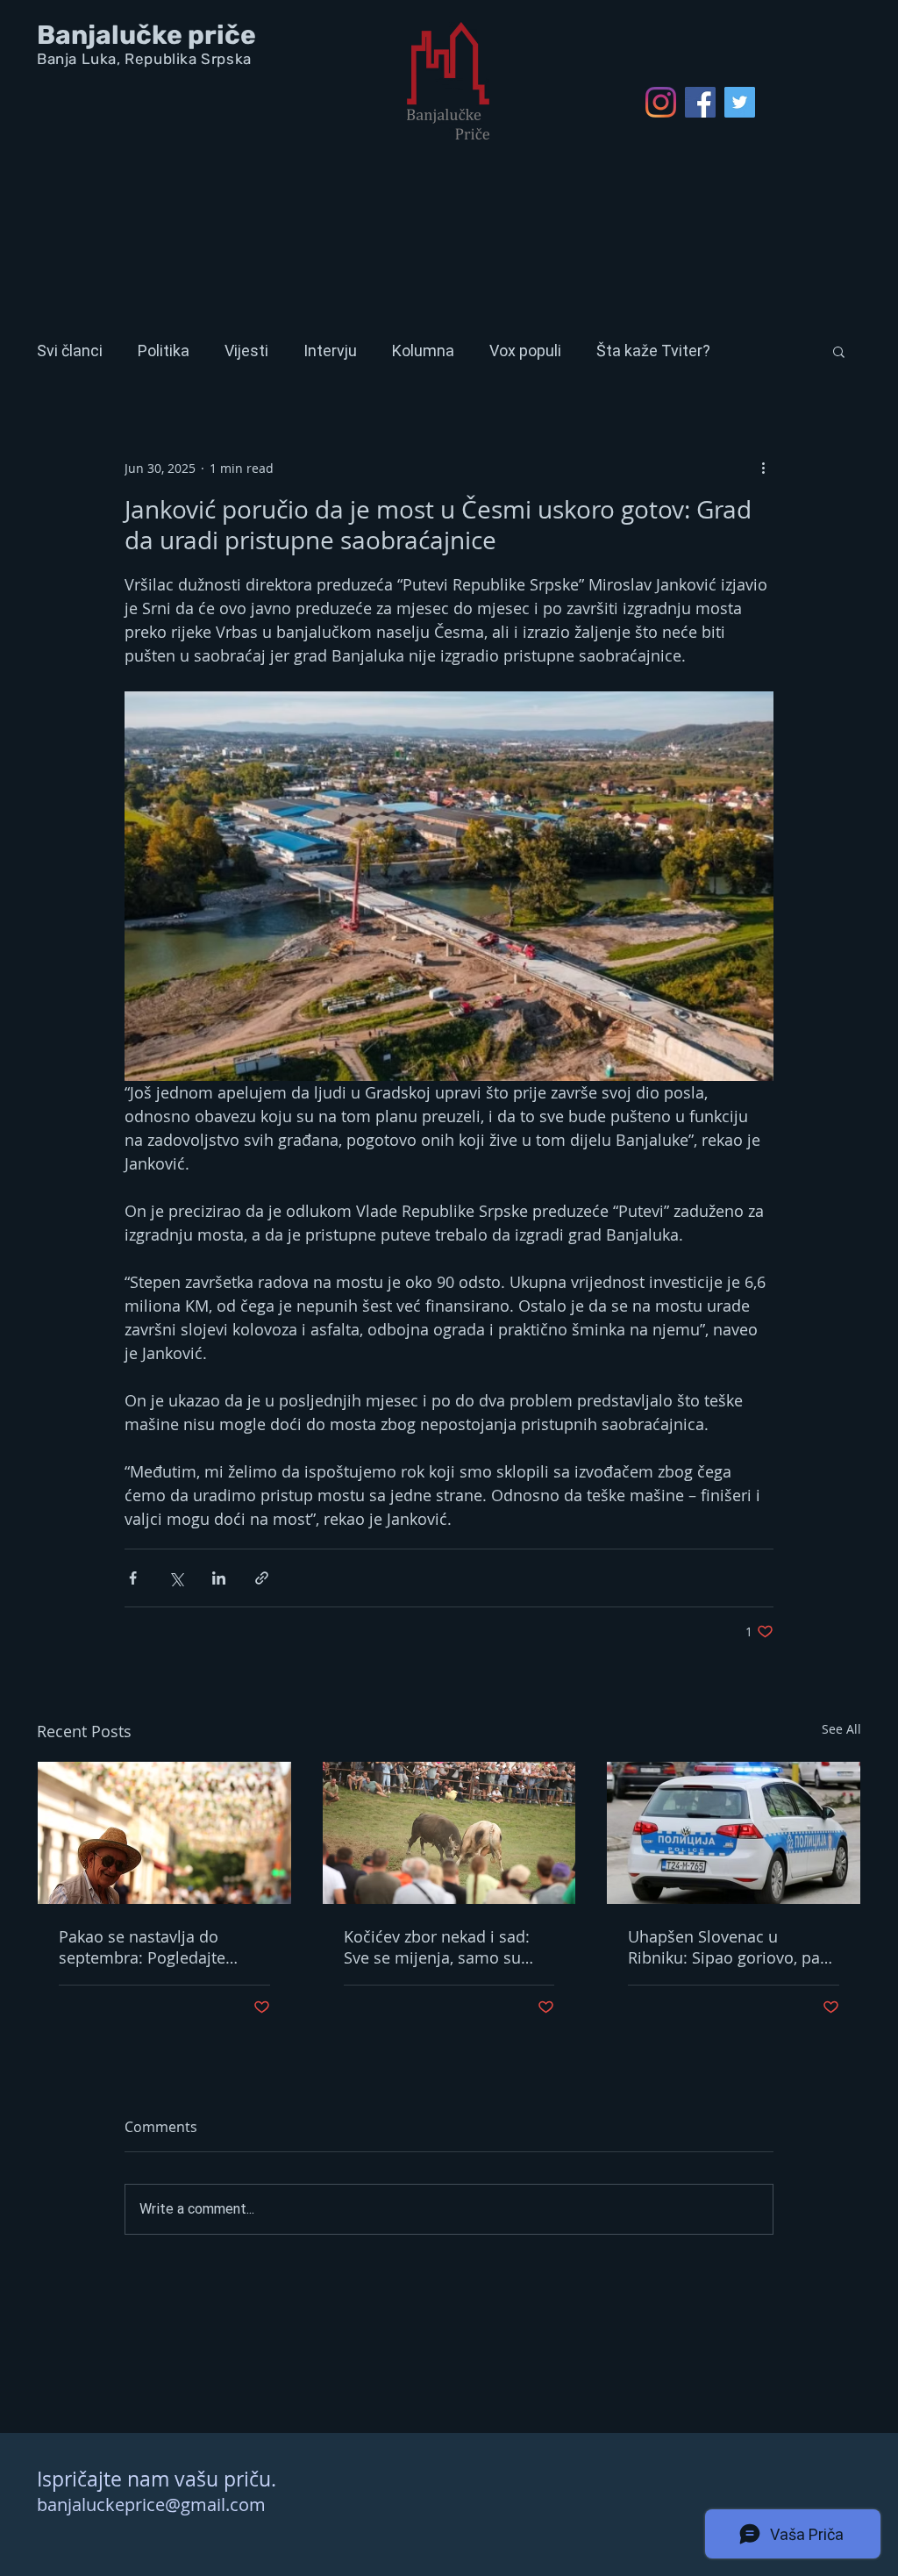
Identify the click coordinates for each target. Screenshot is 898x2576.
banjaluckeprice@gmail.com (151, 2504)
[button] (839, 351)
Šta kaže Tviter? (653, 351)
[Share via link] (262, 1578)
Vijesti (246, 351)
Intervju (330, 351)
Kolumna (423, 351)
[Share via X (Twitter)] (176, 1578)
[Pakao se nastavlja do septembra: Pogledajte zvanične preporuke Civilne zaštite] (164, 1833)
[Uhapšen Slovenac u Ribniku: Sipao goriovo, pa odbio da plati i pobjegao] (734, 1833)
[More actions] (763, 468)
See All (841, 1729)
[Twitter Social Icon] (740, 102)
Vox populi (525, 351)
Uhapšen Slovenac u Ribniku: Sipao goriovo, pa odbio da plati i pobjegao (724, 1947)
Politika (164, 351)
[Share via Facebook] (133, 1578)
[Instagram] (661, 102)
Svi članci (70, 351)
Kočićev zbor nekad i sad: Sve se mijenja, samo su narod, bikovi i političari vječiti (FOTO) (437, 1947)
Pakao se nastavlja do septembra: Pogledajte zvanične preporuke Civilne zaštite (158, 1947)
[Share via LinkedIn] (219, 1578)
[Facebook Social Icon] (700, 102)
